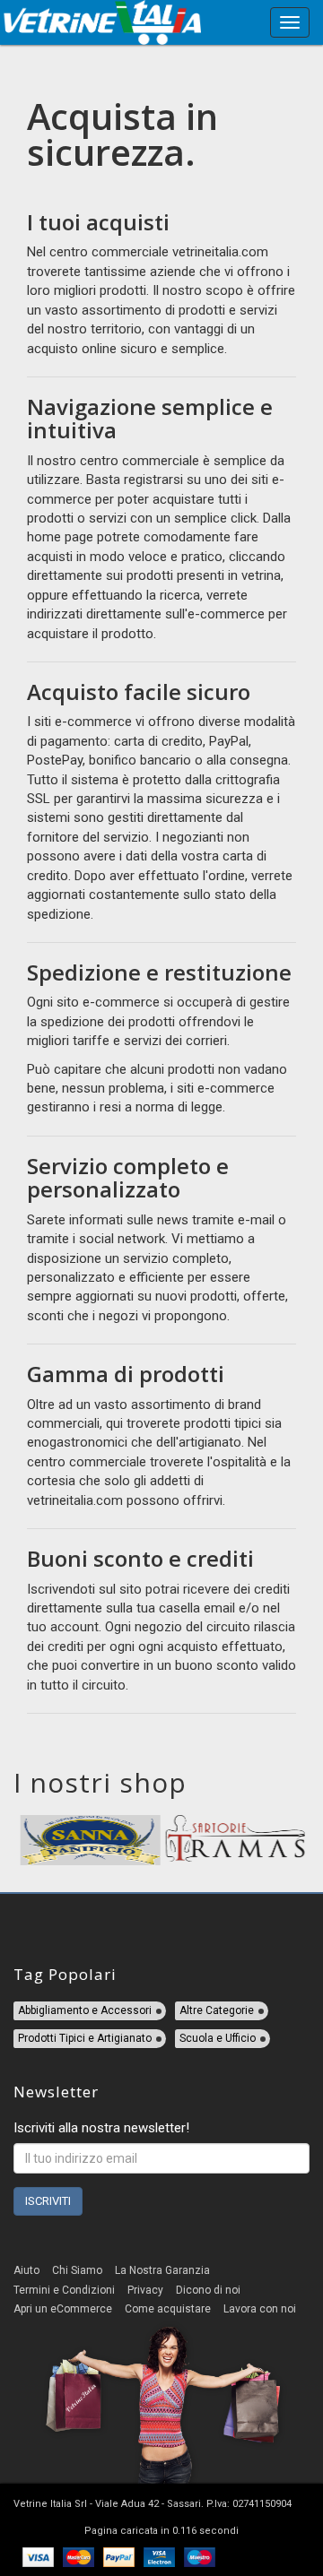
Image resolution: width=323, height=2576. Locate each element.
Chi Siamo (77, 2270)
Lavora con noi (260, 2309)
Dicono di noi (208, 2290)
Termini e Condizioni (64, 2290)
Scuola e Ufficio (218, 2038)
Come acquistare (168, 2309)
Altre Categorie (217, 2010)
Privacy (145, 2290)
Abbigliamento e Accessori (85, 2010)
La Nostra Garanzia (162, 2270)
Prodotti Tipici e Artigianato (85, 2038)
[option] (89, 1840)
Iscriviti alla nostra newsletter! (101, 2128)
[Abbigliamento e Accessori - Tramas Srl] (234, 1840)
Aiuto (26, 2270)
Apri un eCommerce (63, 2309)
